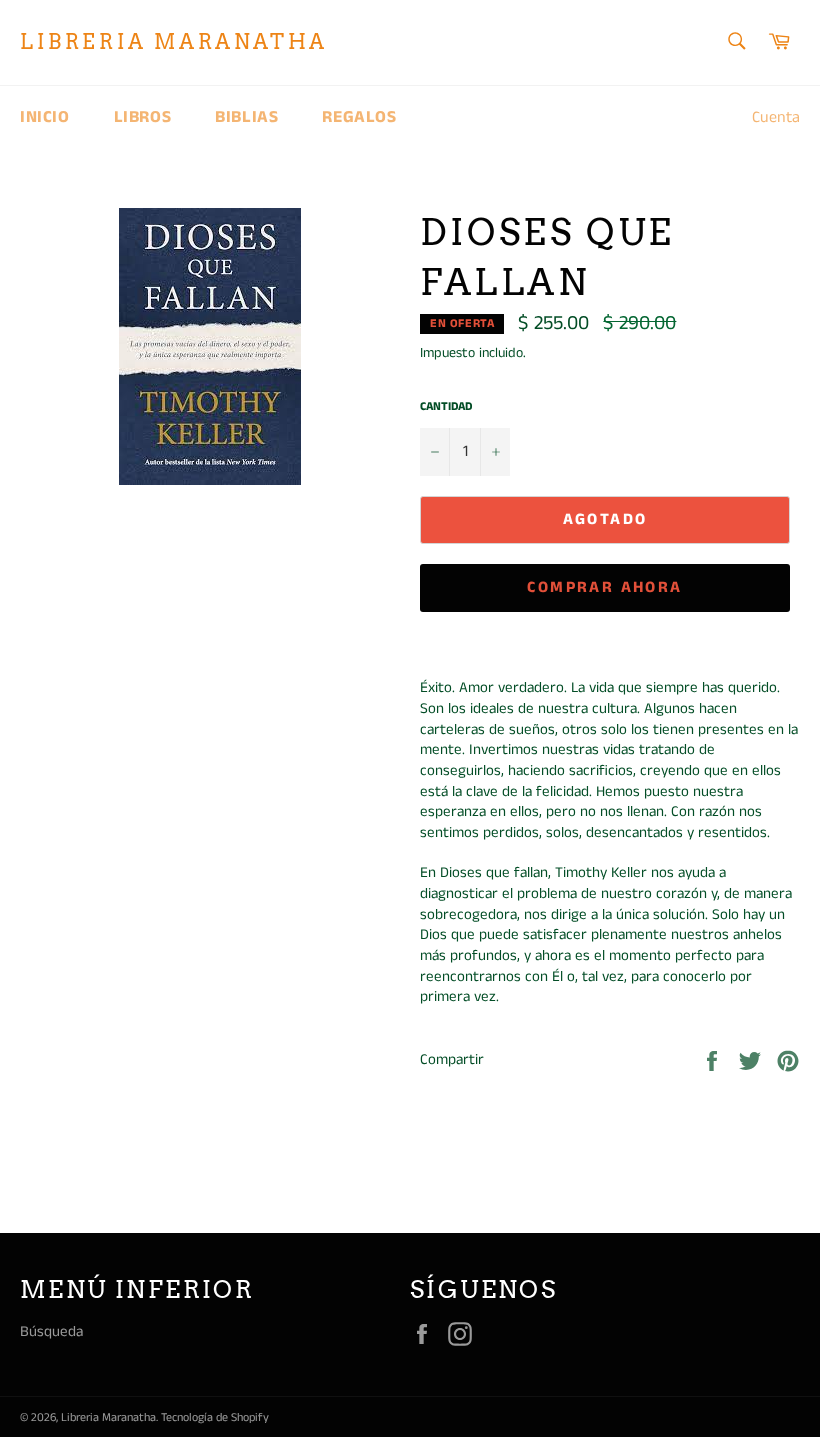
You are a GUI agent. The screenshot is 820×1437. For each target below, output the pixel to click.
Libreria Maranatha (174, 42)
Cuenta (776, 117)
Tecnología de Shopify (215, 1417)
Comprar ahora (604, 587)
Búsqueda (51, 1331)
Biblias (246, 117)
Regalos (359, 117)
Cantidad (446, 407)
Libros (143, 117)
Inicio (45, 117)
